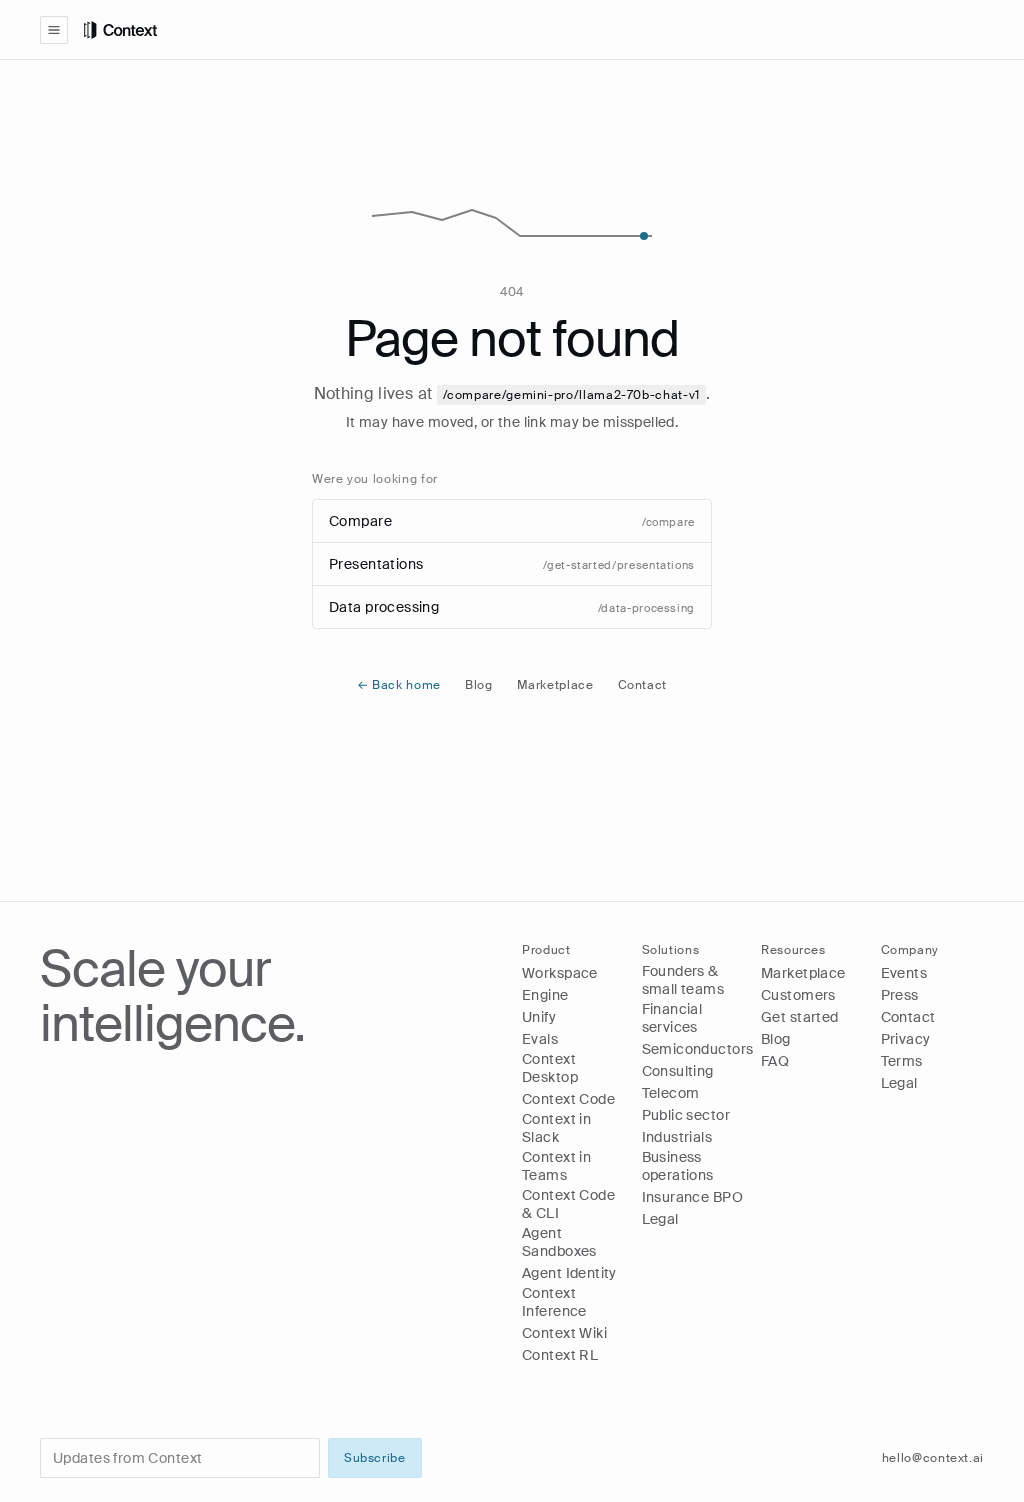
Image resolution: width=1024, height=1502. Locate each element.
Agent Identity (569, 1273)
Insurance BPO (692, 1197)
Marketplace (555, 685)
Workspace (560, 973)
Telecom (671, 1093)
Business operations (678, 1166)
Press (900, 995)
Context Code (568, 1099)
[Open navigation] (54, 30)
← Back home (399, 685)
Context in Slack (556, 1128)
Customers (798, 995)
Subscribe (375, 1458)
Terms (902, 1061)
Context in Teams (556, 1166)
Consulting (678, 1071)
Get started (800, 1017)
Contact (642, 685)
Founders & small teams (683, 980)
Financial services (672, 1018)
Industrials (677, 1137)
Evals (540, 1039)
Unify (539, 1017)
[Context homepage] (534, 30)
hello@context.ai (933, 1458)
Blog (479, 685)
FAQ (775, 1061)
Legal (660, 1219)
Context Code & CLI (568, 1204)
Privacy (906, 1039)
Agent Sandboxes (559, 1242)
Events (904, 973)
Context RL (560, 1355)
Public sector (686, 1115)
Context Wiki (564, 1333)
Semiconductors (698, 1049)
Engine (545, 995)
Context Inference (554, 1302)
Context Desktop (550, 1068)
